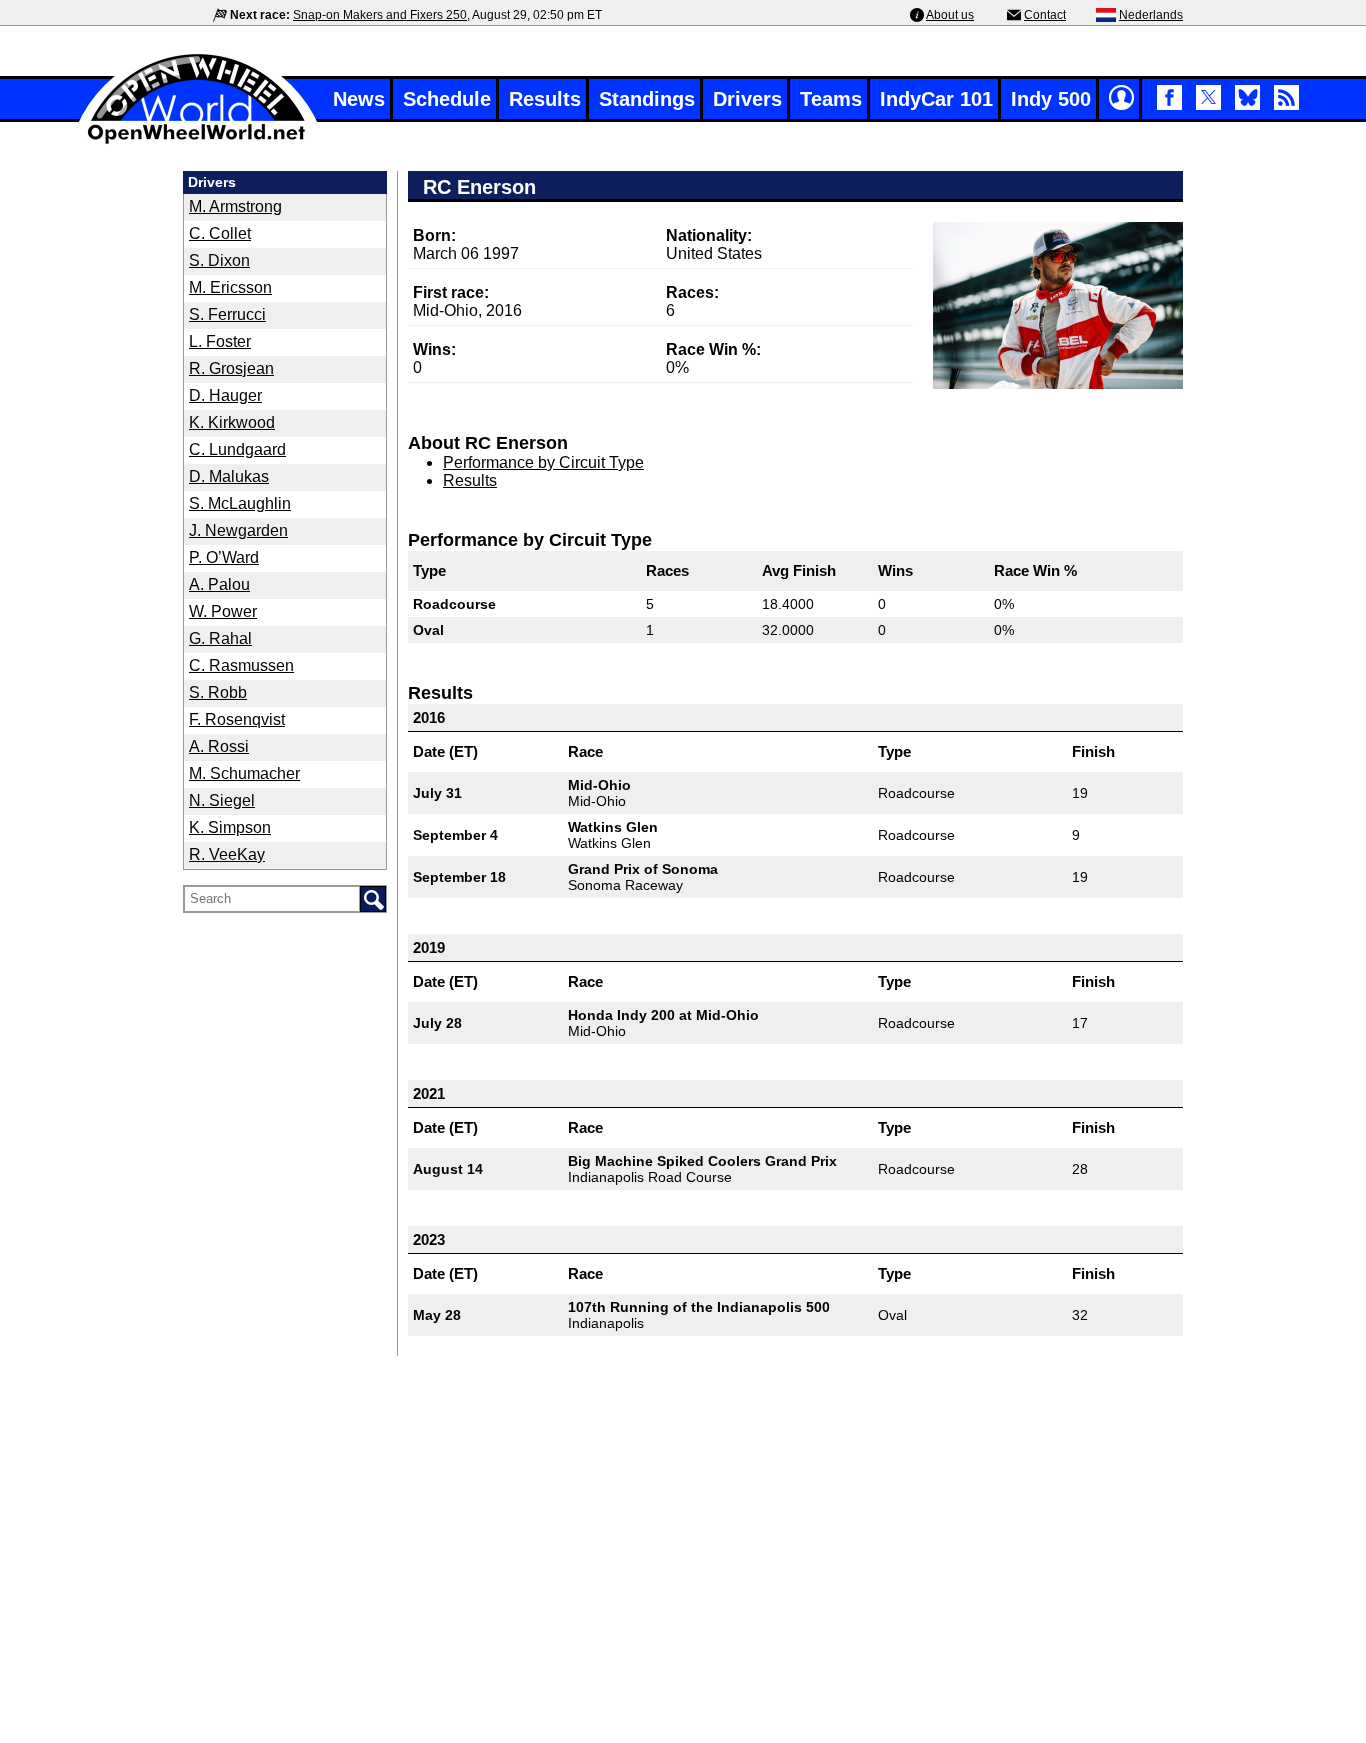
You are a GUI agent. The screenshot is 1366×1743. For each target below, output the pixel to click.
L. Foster (220, 341)
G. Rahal (220, 638)
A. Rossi (219, 746)
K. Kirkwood (232, 422)
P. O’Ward (224, 557)
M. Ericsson (230, 287)
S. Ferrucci (227, 314)
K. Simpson (230, 827)
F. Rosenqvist (237, 719)
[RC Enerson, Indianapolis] (1058, 305)
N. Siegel (222, 800)
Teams (831, 99)
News (359, 99)
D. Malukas (229, 476)
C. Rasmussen (241, 665)
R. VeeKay (227, 854)
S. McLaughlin (240, 503)
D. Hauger (225, 395)
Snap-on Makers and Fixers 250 (380, 15)
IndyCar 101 (936, 99)
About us (950, 15)
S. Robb (218, 692)
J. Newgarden (238, 530)
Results (545, 99)
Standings (647, 99)
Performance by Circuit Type (543, 462)
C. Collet (220, 233)
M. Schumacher (244, 773)
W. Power (223, 611)
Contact (1045, 15)
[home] (198, 141)
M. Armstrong (235, 206)
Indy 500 (1051, 99)
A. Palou (219, 584)
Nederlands (1151, 15)
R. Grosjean (231, 368)
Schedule (447, 99)
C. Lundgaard (237, 449)
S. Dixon (219, 260)
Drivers (747, 99)
